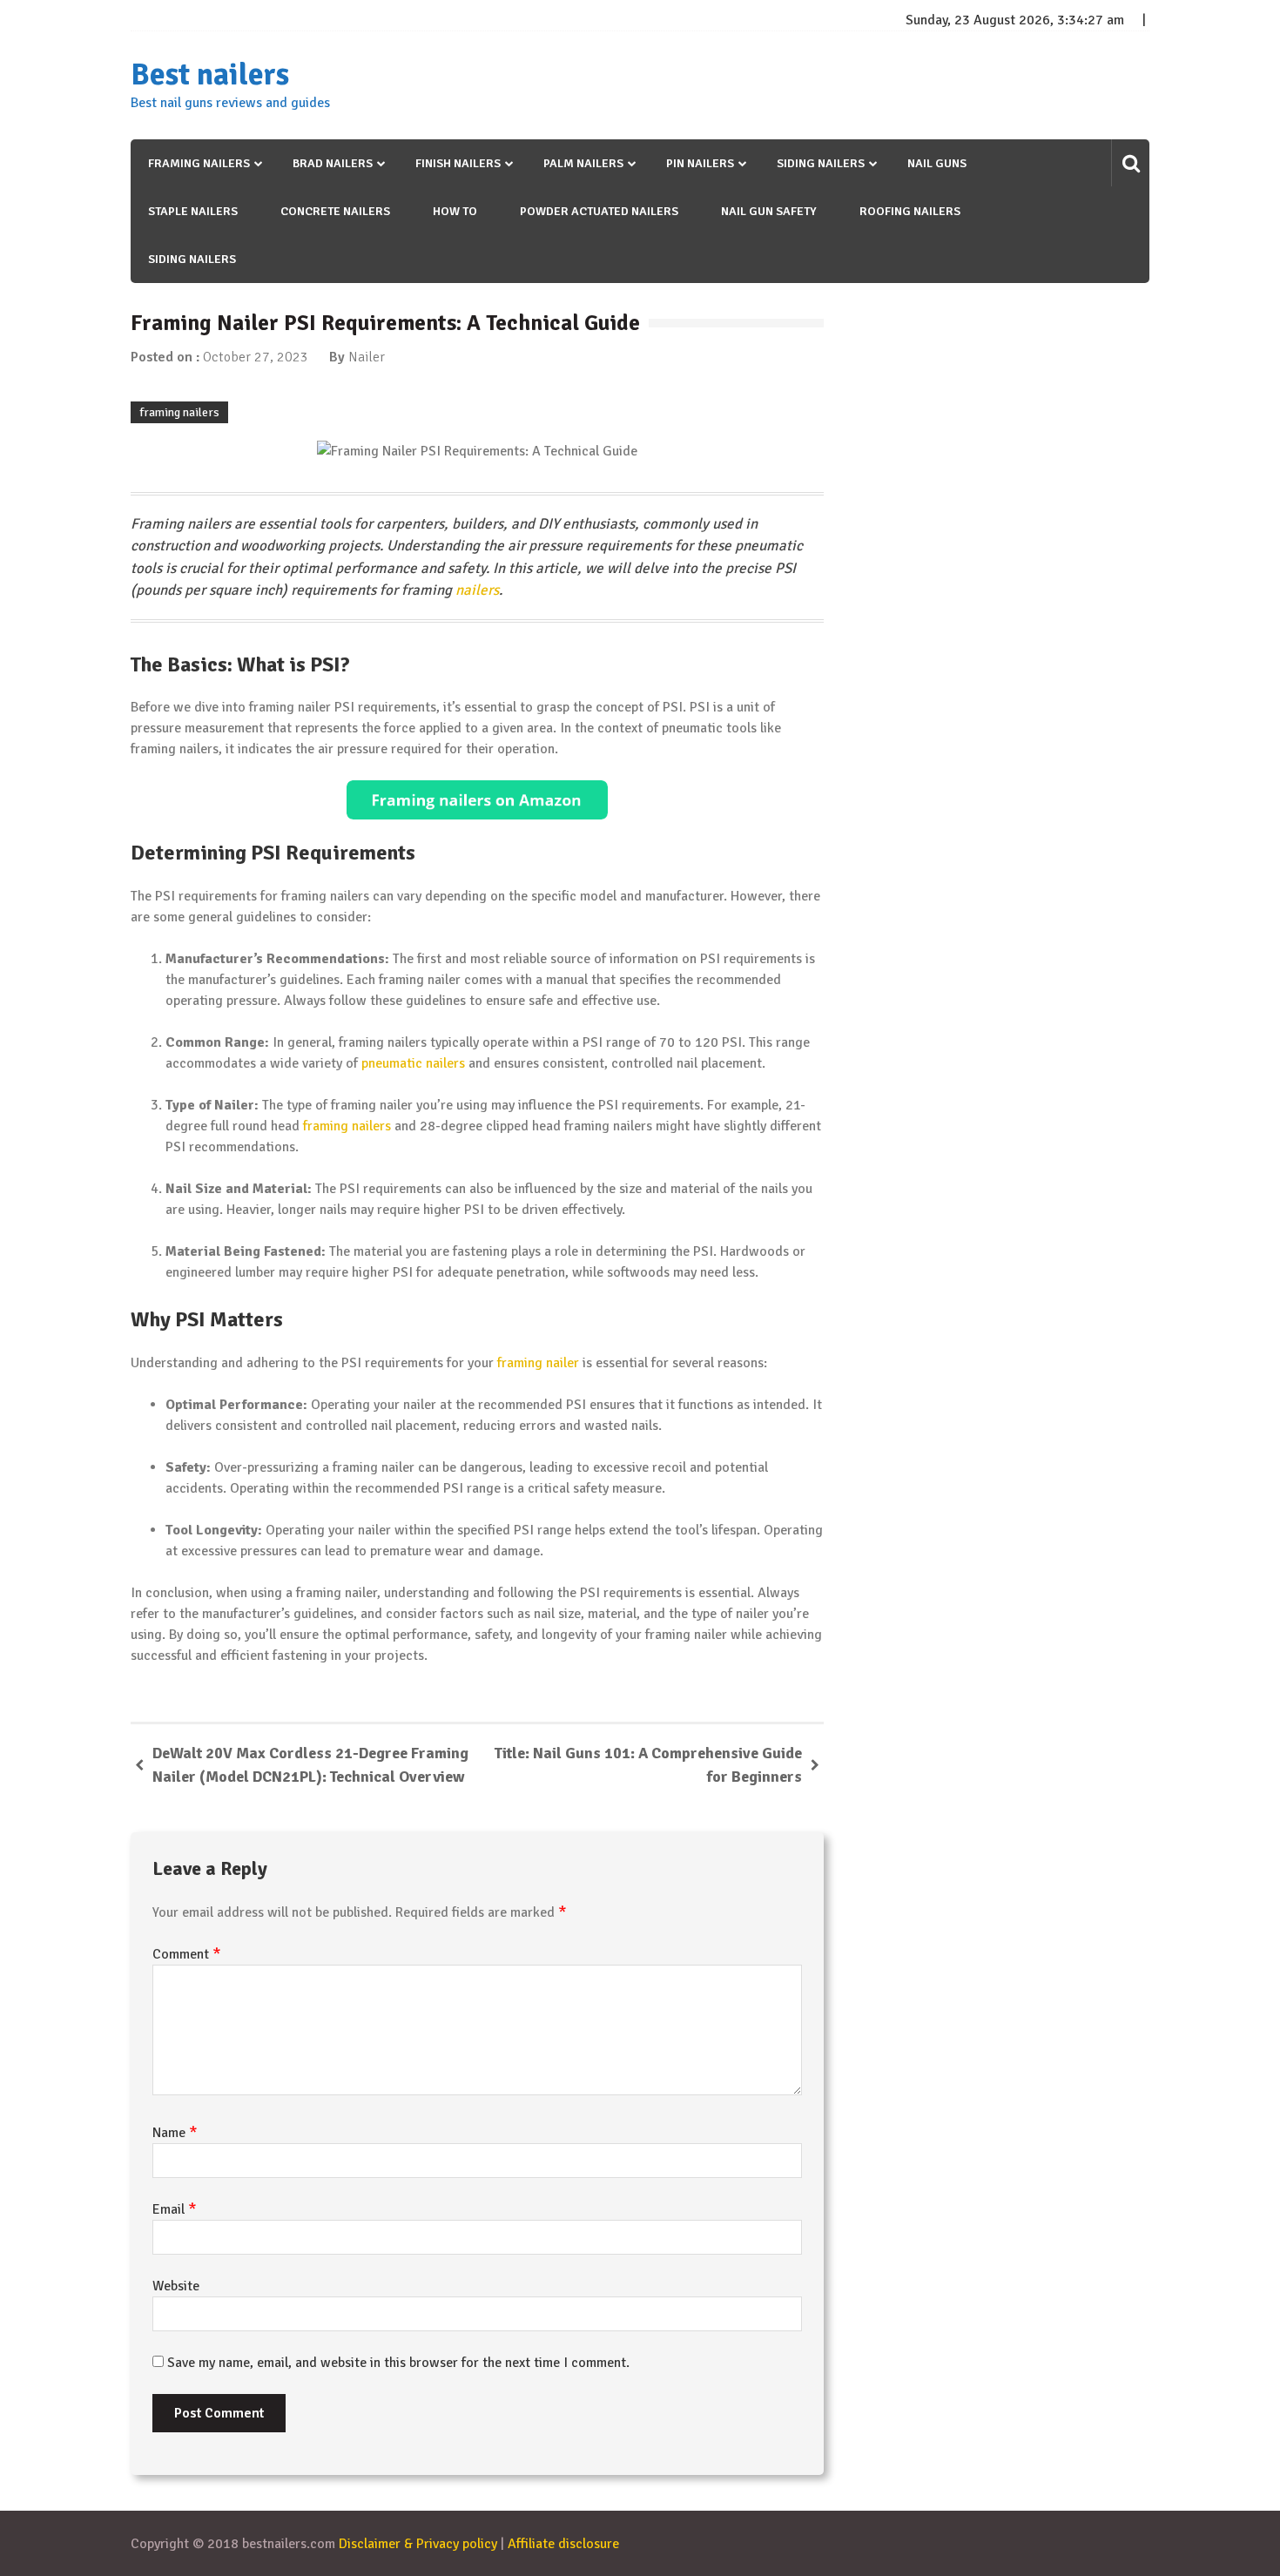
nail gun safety (769, 211)
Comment (187, 1954)
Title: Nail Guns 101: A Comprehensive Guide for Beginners (648, 1765)
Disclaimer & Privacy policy (418, 2544)
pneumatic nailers (413, 1063)
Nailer (367, 357)
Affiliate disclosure (563, 2544)
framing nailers (179, 412)
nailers (477, 590)
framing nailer (538, 1363)
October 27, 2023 (256, 357)
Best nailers (210, 75)
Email (175, 2209)
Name (175, 2133)
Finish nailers (458, 163)
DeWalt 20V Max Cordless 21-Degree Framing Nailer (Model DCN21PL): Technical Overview (310, 1765)
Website (176, 2286)
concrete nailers (335, 211)
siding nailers (192, 259)
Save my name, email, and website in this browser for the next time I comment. (398, 2363)
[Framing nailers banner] (477, 800)
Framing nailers (199, 163)
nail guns (937, 163)
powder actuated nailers (599, 211)
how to (455, 211)
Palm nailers (583, 163)
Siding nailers (821, 163)
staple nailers (193, 211)
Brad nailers (333, 163)
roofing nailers (910, 211)
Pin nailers (700, 163)
